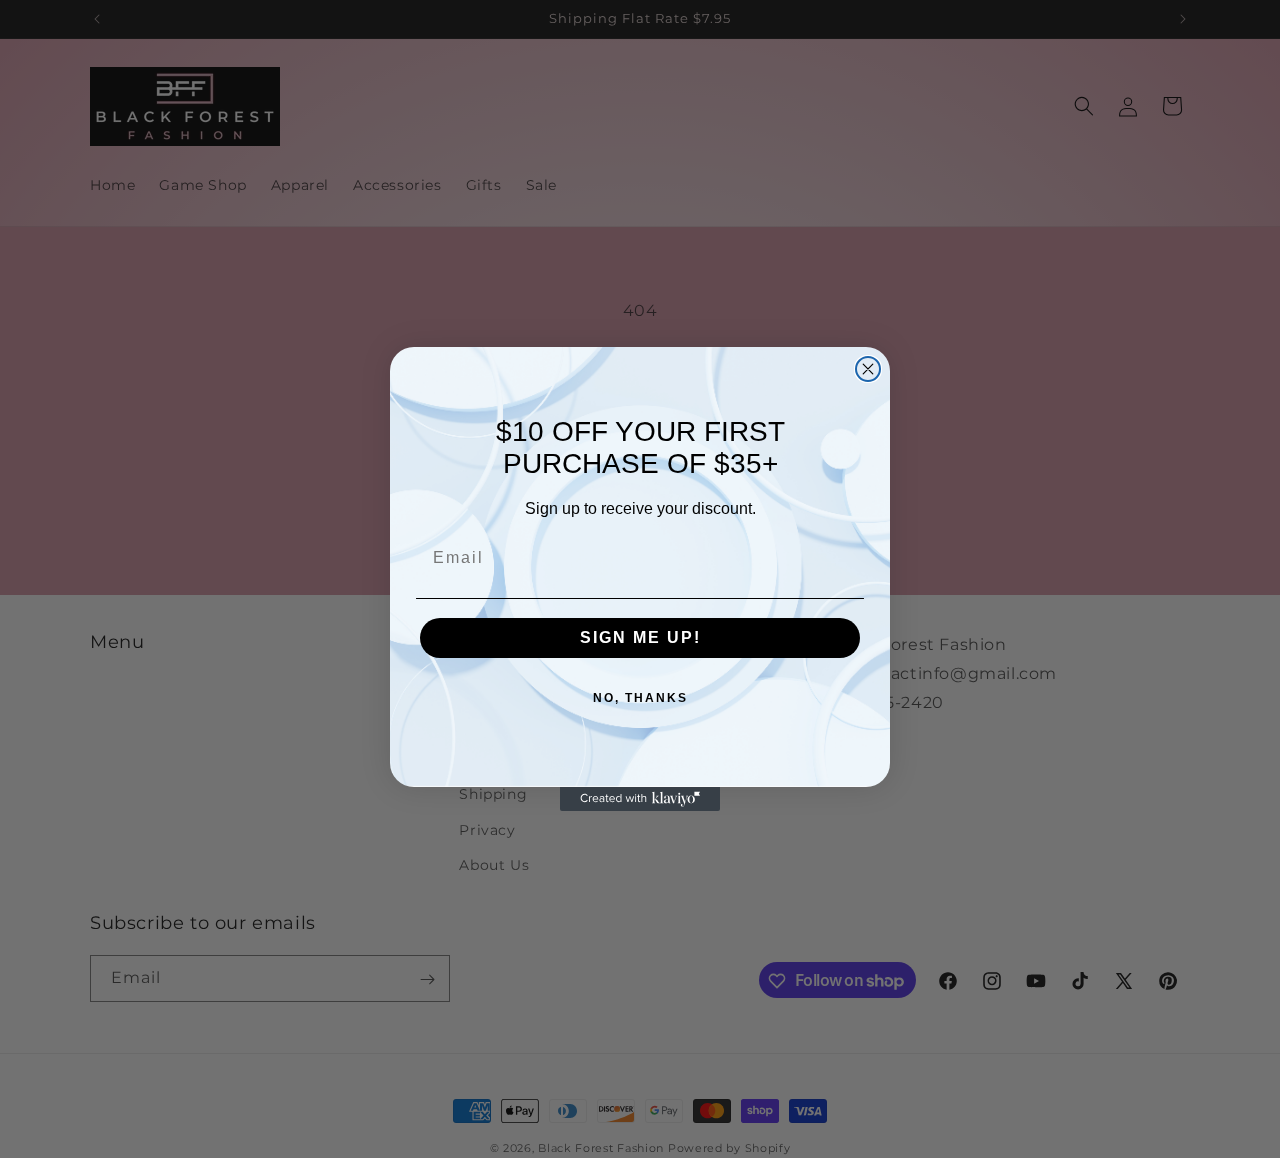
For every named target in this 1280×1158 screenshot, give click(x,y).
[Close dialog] (868, 369)
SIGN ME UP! (640, 637)
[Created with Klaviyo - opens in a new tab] (640, 799)
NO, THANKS (640, 698)
